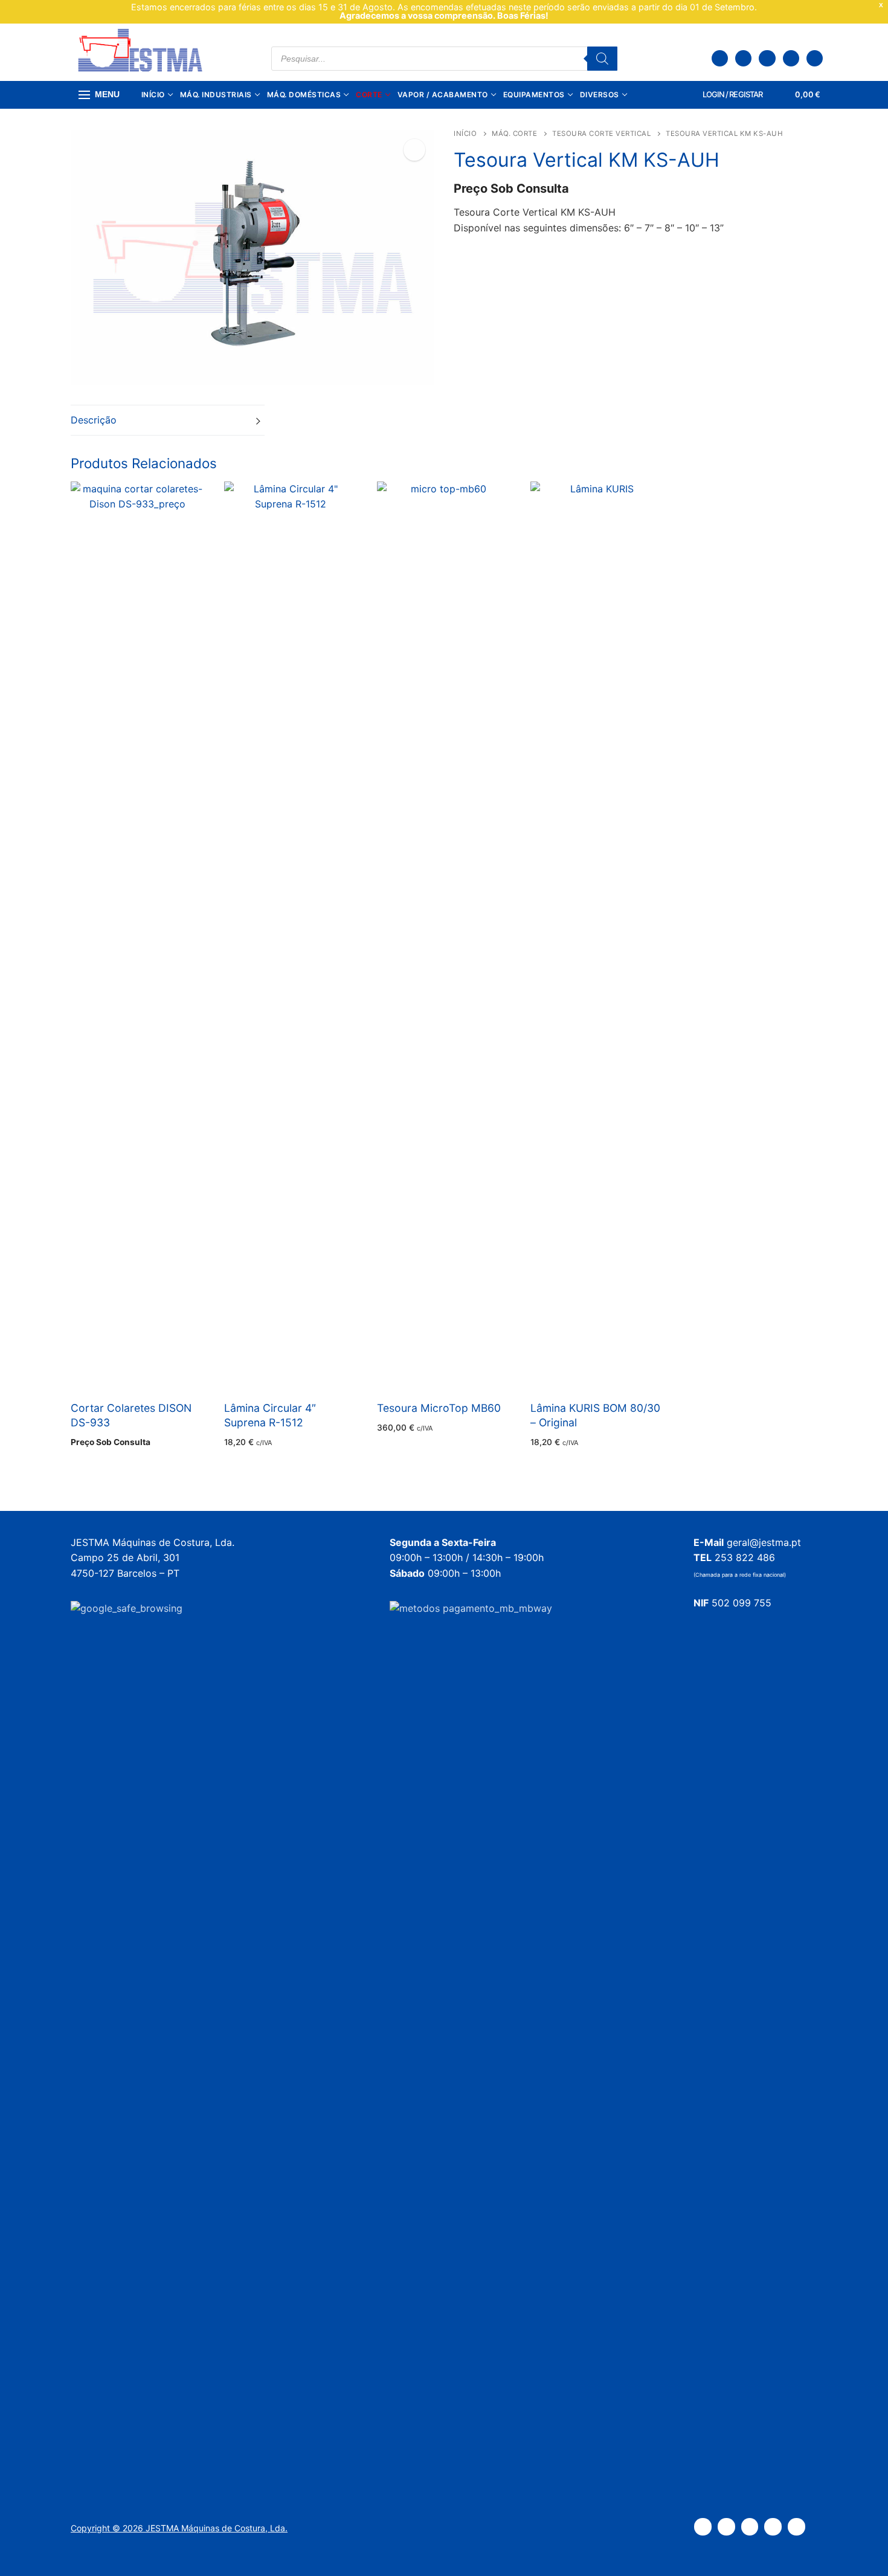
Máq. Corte (514, 134)
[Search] (602, 59)
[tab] (168, 420)
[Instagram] (791, 58)
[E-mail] (815, 58)
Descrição (94, 420)
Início (465, 134)
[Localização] (720, 58)
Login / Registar (732, 94)
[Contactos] (743, 58)
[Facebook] (767, 58)
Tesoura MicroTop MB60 (439, 1408)
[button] (414, 150)
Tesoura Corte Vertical (601, 134)
